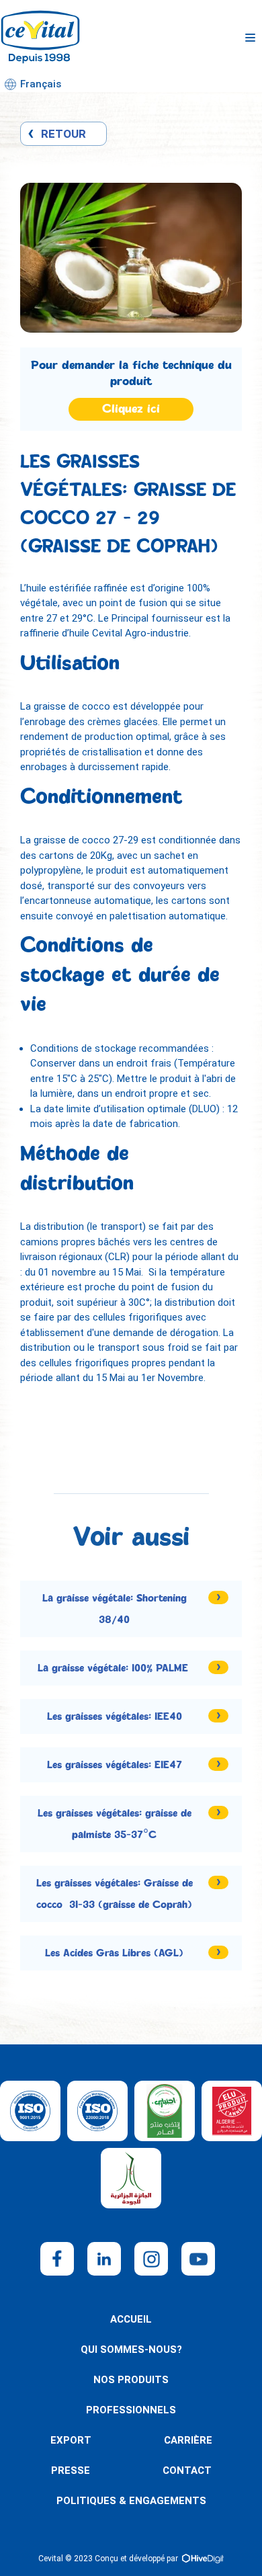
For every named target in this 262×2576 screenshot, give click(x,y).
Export (71, 2440)
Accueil (131, 2319)
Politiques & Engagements (131, 2501)
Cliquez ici (131, 409)
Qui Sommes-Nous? (131, 2350)
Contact (187, 2470)
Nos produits (131, 2380)
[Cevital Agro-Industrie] (40, 38)
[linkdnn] (104, 2259)
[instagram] (151, 2259)
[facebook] (57, 2259)
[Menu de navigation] (250, 38)
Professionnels (131, 2410)
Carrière (188, 2440)
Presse (71, 2470)
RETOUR (63, 134)
